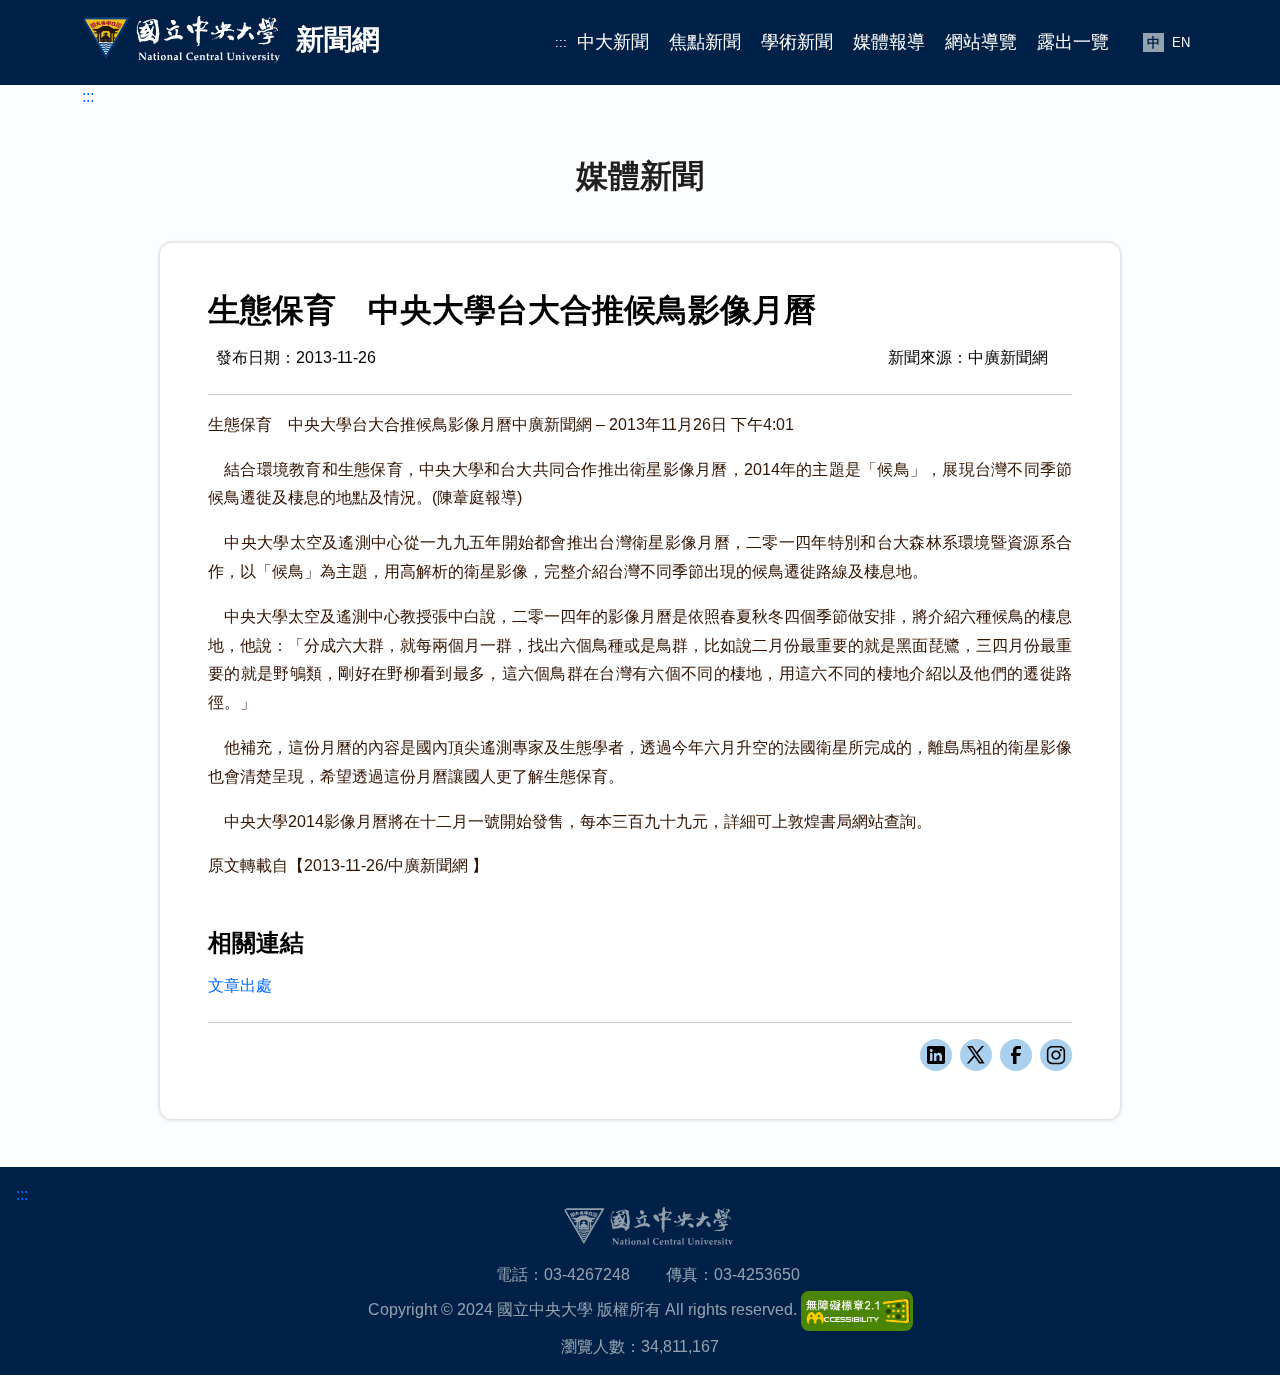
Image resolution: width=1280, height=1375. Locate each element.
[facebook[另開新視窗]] (1016, 1055)
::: (561, 42)
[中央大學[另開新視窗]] (648, 1225)
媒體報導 (889, 42)
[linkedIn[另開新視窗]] (936, 1055)
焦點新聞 (705, 42)
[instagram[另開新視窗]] (1056, 1055)
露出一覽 (1073, 42)
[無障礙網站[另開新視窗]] (857, 1309)
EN (1181, 42)
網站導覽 (981, 42)
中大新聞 (613, 42)
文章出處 (240, 985)
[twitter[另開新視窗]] (976, 1055)
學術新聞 (797, 42)
